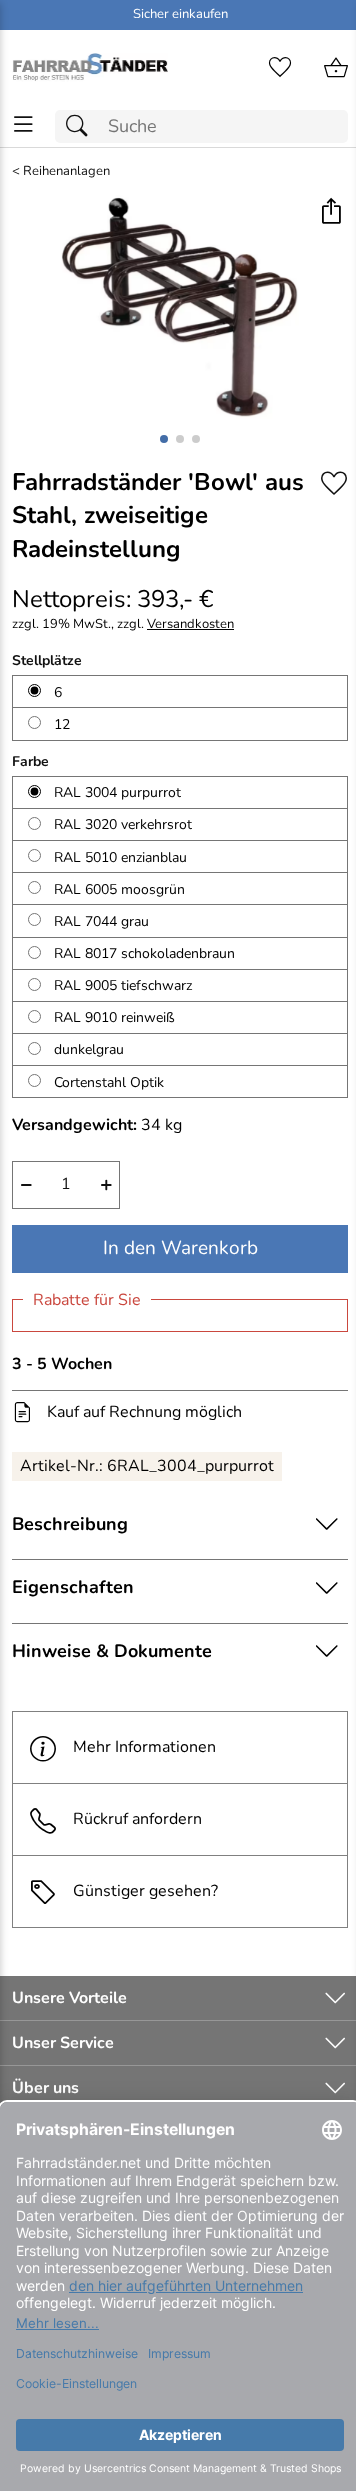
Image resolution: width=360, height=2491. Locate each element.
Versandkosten (190, 624)
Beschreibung (70, 1524)
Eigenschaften (73, 1587)
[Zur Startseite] (90, 68)
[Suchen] (82, 126)
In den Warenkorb (180, 1248)
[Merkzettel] (280, 68)
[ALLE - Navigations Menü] (23, 124)
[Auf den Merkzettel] (334, 483)
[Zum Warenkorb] (336, 68)
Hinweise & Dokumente (112, 1651)
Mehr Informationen (144, 1747)
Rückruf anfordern (137, 1819)
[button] (330, 212)
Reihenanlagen (66, 171)
